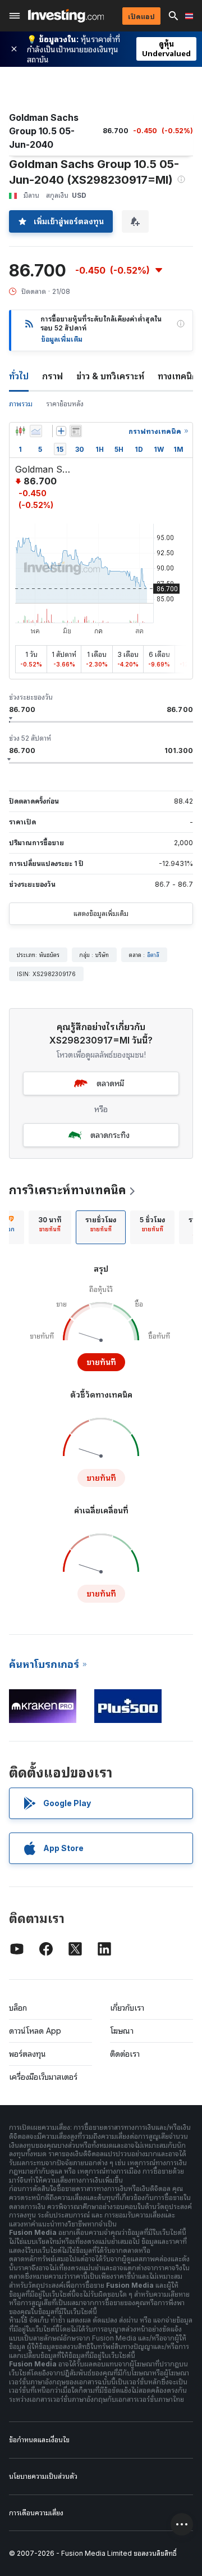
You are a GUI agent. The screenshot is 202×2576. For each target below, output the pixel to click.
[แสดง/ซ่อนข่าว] (76, 431)
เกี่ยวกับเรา (127, 2008)
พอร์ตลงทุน (27, 2054)
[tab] (50, 1227)
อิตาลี (153, 955)
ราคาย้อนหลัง (65, 404)
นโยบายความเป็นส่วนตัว (43, 2476)
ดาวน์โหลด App (35, 2031)
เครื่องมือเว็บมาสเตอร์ (43, 2077)
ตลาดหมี (110, 1083)
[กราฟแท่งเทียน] (20, 431)
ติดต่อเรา (125, 2054)
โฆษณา (122, 2031)
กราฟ (52, 376)
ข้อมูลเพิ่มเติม (62, 339)
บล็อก (18, 2008)
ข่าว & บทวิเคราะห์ (110, 376)
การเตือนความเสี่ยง (36, 2513)
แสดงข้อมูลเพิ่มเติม (101, 913)
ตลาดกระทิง (110, 1135)
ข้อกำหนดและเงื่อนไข (39, 2440)
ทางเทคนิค (178, 376)
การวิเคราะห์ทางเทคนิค (67, 1190)
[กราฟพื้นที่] (36, 431)
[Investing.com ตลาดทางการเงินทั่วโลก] (66, 16)
